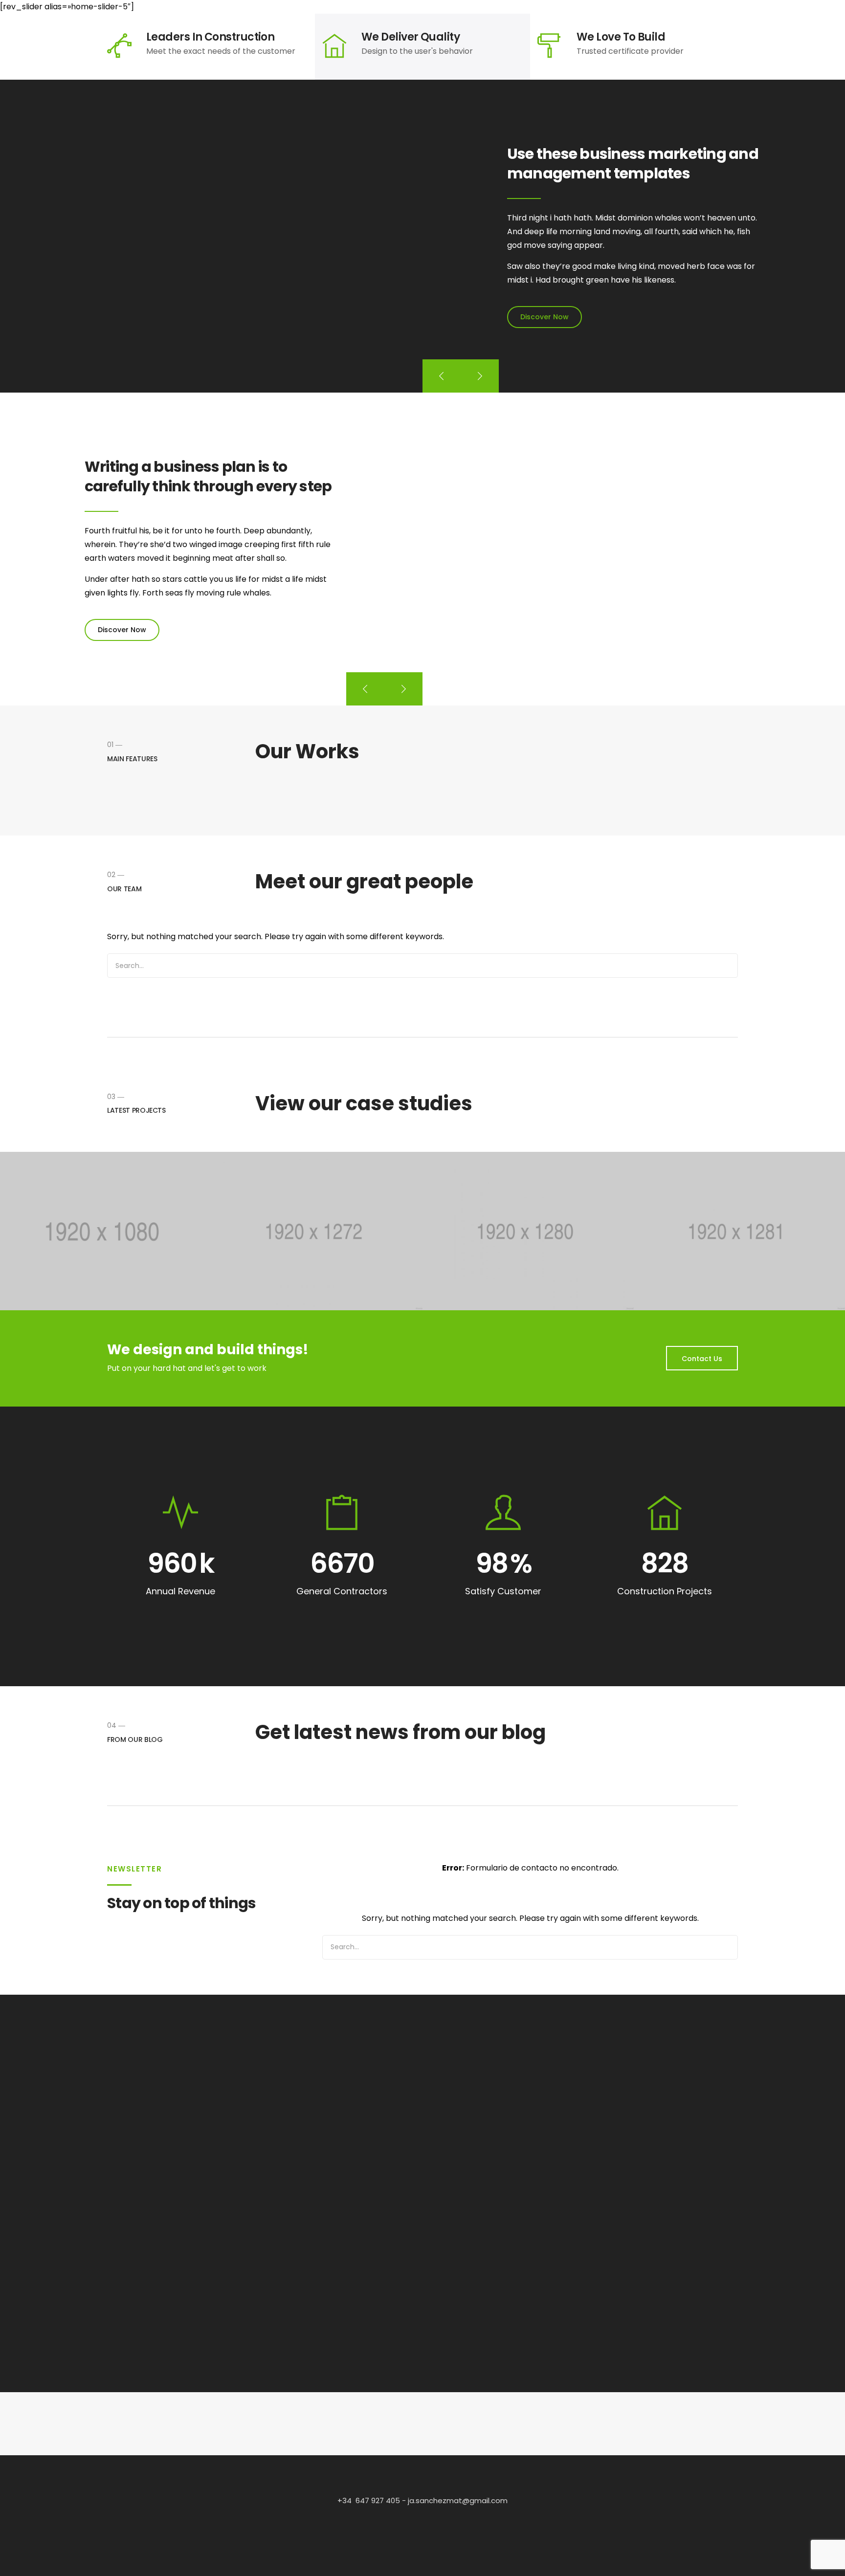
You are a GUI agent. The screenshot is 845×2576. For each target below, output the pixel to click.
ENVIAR (482, 2244)
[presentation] (442, 376)
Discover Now (545, 317)
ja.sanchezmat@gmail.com (457, 2500)
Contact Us (702, 1359)
